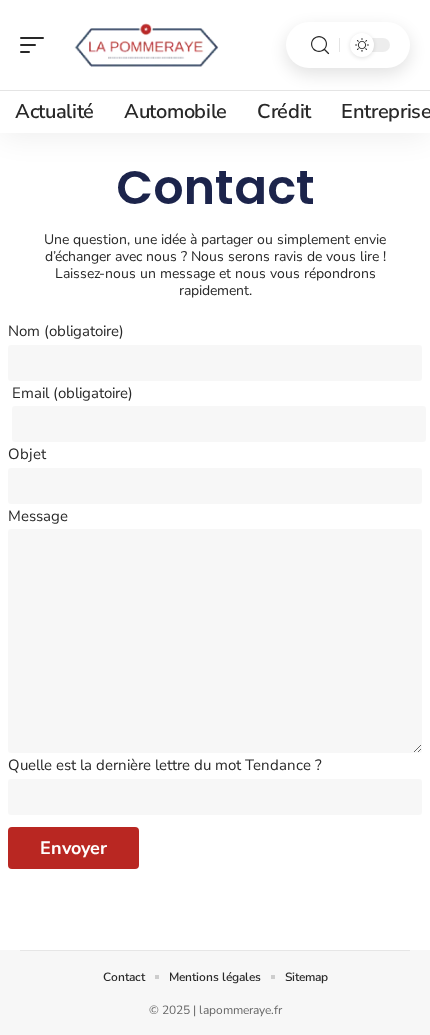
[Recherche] (320, 45)
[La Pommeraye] (144, 45)
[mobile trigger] (37, 45)
